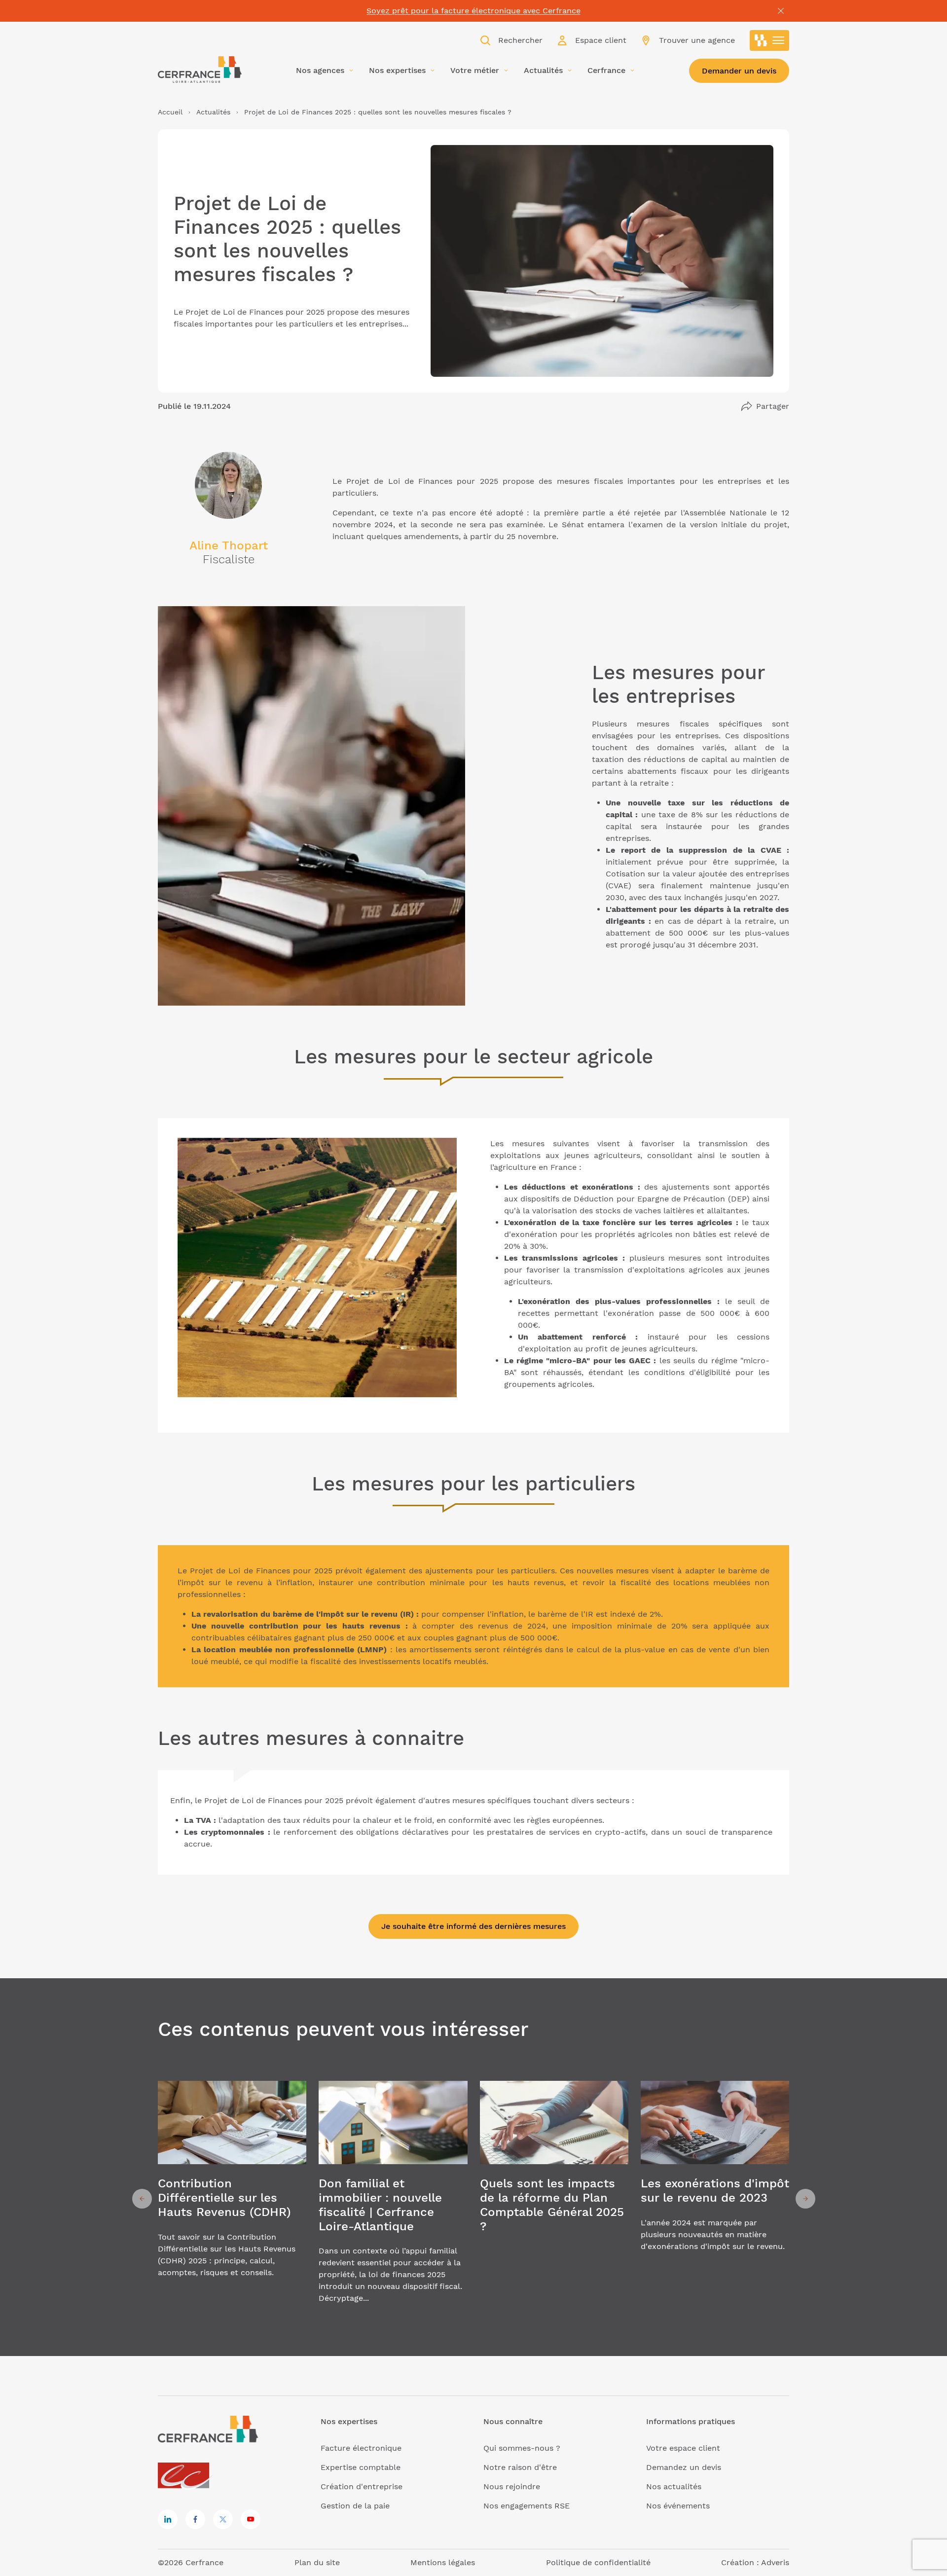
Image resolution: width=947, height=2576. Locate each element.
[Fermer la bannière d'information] (781, 11)
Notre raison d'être (520, 2467)
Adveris (775, 2562)
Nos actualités (674, 2486)
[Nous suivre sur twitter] (223, 2519)
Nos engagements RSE (527, 2506)
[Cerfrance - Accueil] (200, 70)
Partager (773, 406)
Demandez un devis (684, 2467)
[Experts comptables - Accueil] (186, 2476)
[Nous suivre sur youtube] (251, 2519)
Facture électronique (361, 2448)
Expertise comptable (361, 2467)
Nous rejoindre (512, 2486)
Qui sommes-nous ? (522, 2448)
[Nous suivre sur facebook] (195, 2519)
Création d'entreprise (362, 2486)
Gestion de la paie (355, 2506)
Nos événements (678, 2506)
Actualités (213, 112)
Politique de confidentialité (598, 2562)
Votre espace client (683, 2448)
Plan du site (317, 2562)
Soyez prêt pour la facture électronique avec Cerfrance (473, 11)
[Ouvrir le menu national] (769, 40)
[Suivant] (805, 2199)
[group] (232, 2199)
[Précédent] (142, 2199)
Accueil (170, 112)
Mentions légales (443, 2562)
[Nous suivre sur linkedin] (168, 2519)
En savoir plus (232, 2199)
